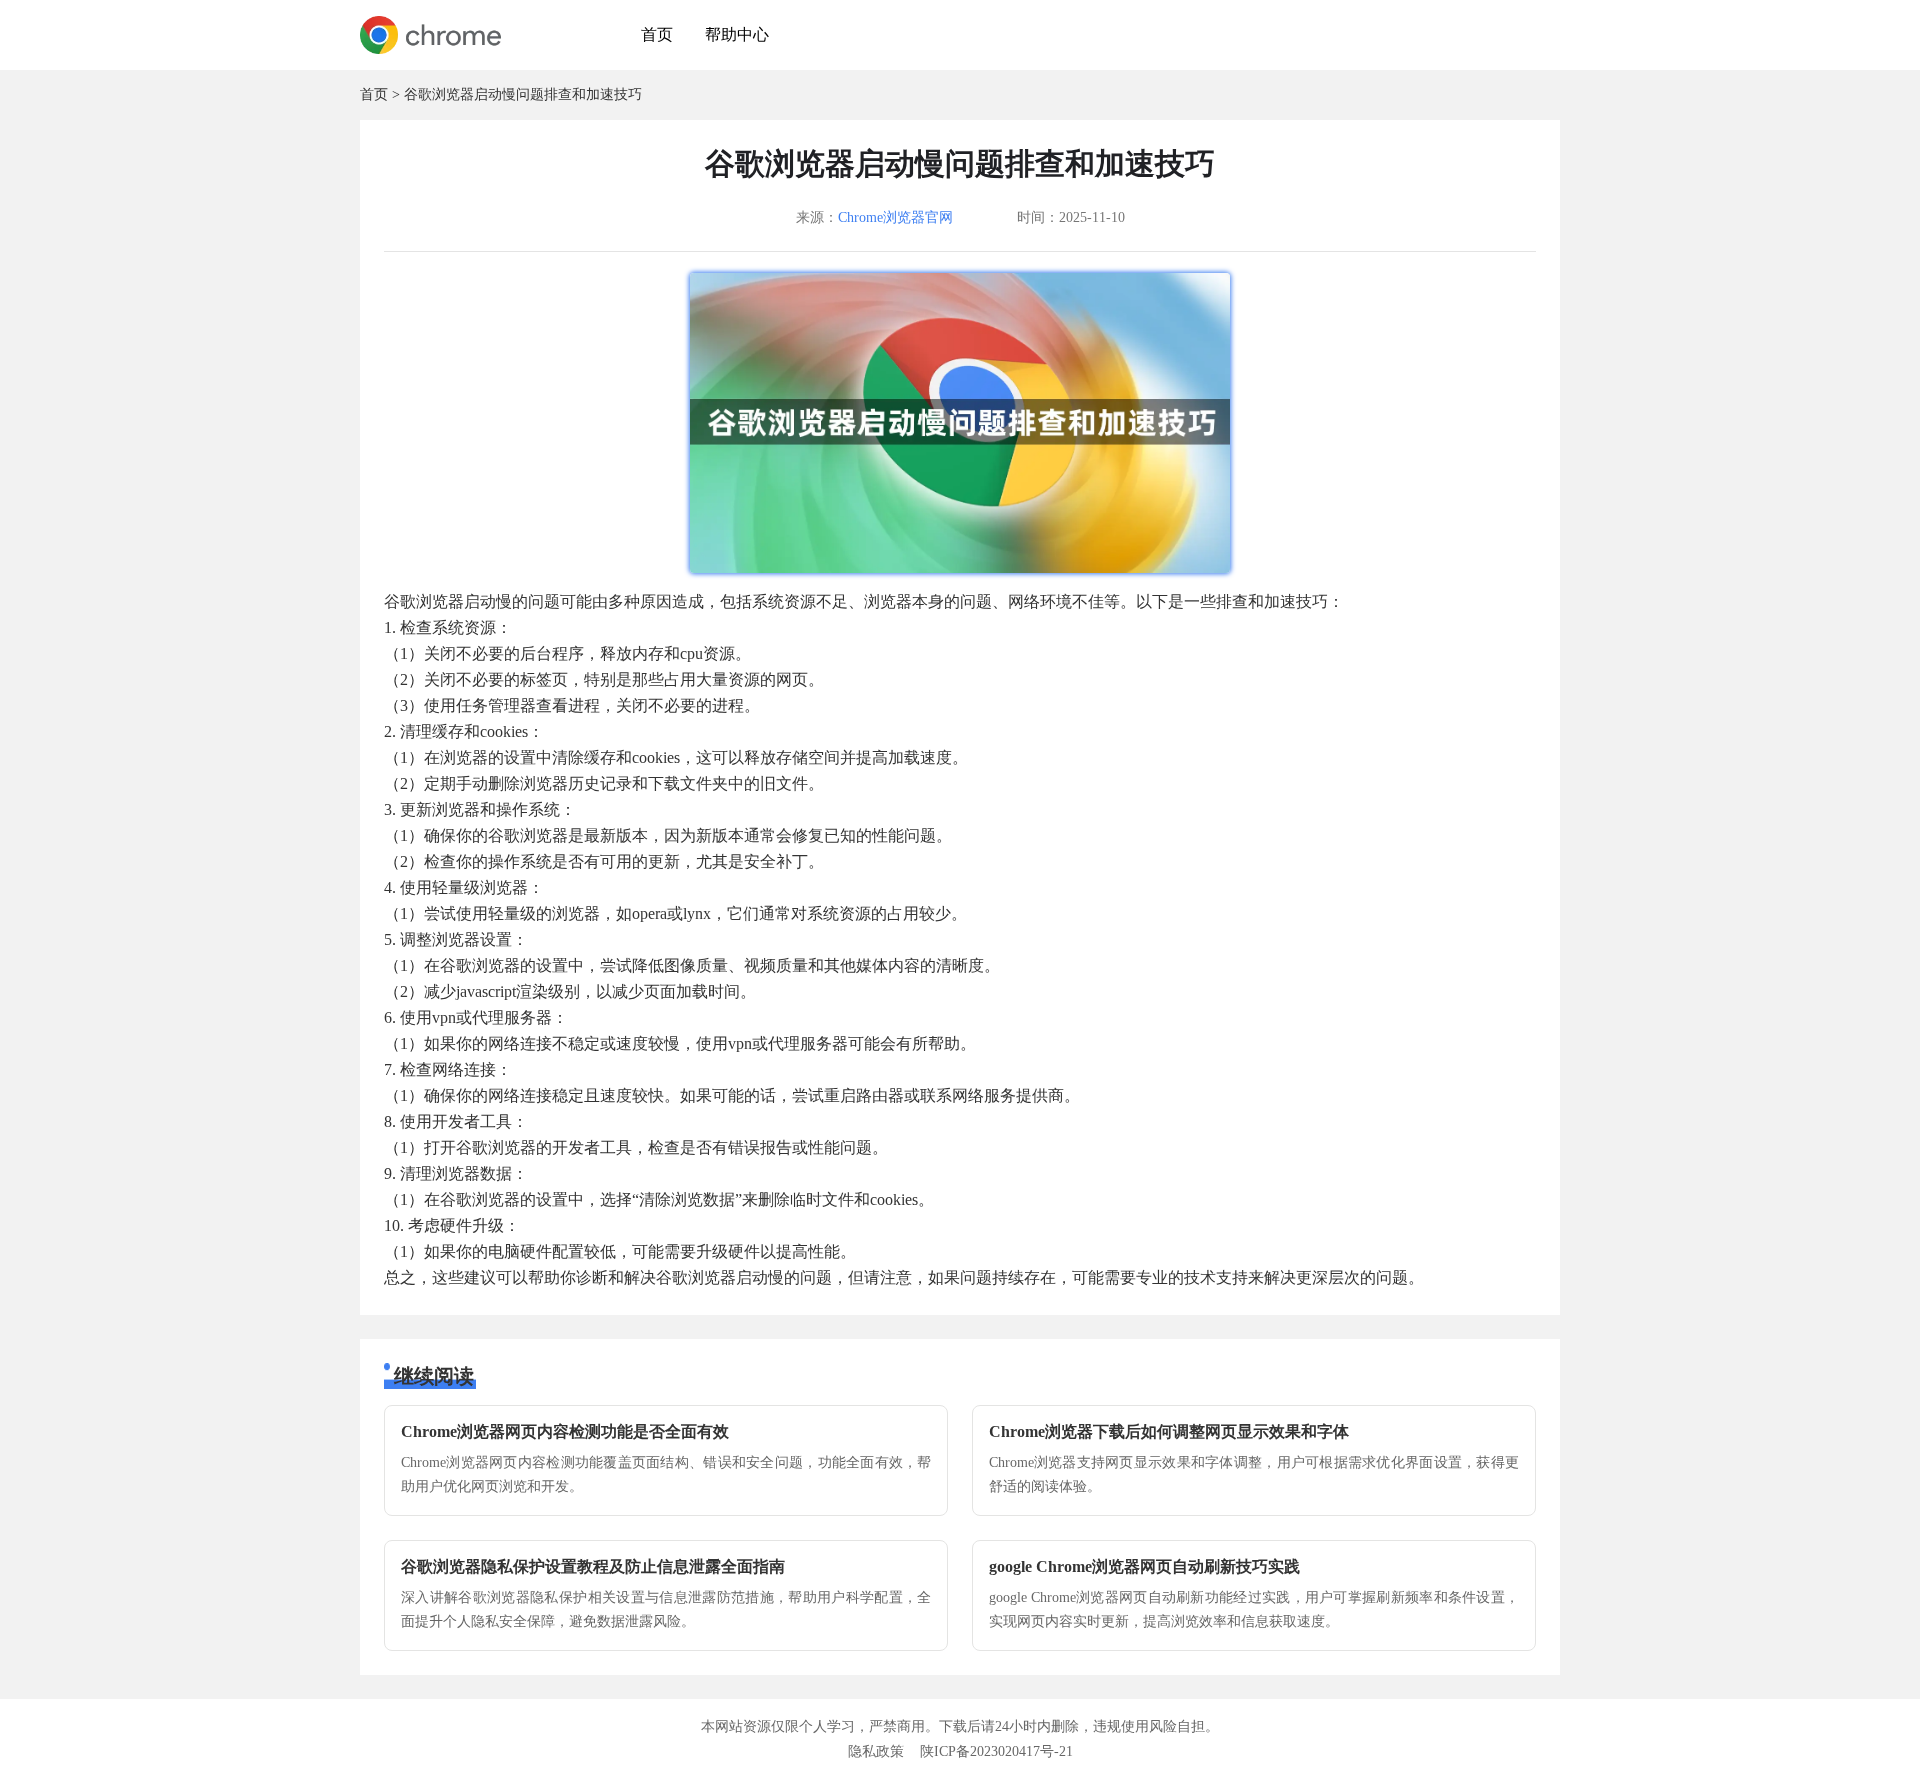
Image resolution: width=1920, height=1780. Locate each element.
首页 (657, 34)
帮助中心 (737, 34)
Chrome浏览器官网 (895, 217)
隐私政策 (876, 1751)
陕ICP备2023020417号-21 (996, 1751)
